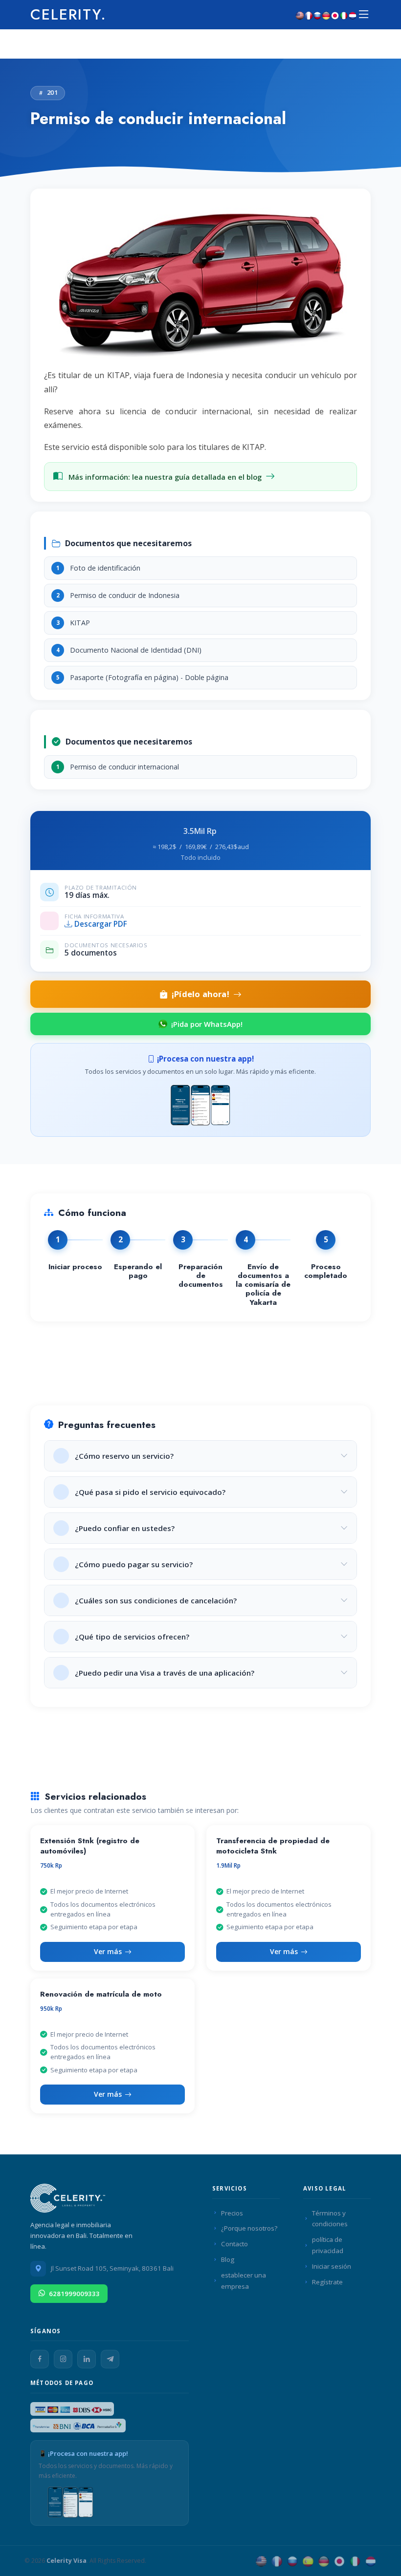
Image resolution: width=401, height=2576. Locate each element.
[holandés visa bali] (353, 15)
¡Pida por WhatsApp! (207, 1024)
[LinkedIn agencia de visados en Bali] (87, 2359)
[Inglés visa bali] (300, 15)
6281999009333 (74, 2294)
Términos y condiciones (330, 2219)
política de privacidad (328, 2245)
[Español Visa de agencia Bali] (308, 2561)
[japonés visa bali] (335, 15)
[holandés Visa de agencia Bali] (371, 2561)
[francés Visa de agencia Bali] (277, 2561)
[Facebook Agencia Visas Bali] (40, 2359)
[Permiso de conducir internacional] (200, 284)
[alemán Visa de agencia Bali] (324, 2561)
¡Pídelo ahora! (200, 994)
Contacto (234, 2244)
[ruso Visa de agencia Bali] (292, 2561)
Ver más (108, 1951)
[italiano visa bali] (344, 15)
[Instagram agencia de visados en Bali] (63, 2359)
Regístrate (327, 2282)
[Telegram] (110, 2359)
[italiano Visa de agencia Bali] (355, 2561)
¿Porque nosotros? (249, 2228)
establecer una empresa (244, 2281)
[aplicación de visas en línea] (200, 1104)
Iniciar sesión (332, 2266)
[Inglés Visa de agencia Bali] (261, 2561)
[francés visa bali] (309, 15)
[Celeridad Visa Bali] (69, 2201)
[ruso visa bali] (317, 15)
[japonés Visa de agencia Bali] (339, 2561)
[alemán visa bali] (326, 15)
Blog (228, 2259)
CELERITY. (68, 14)
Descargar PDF (101, 924)
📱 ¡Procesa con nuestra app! (83, 2453)
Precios (232, 2213)
